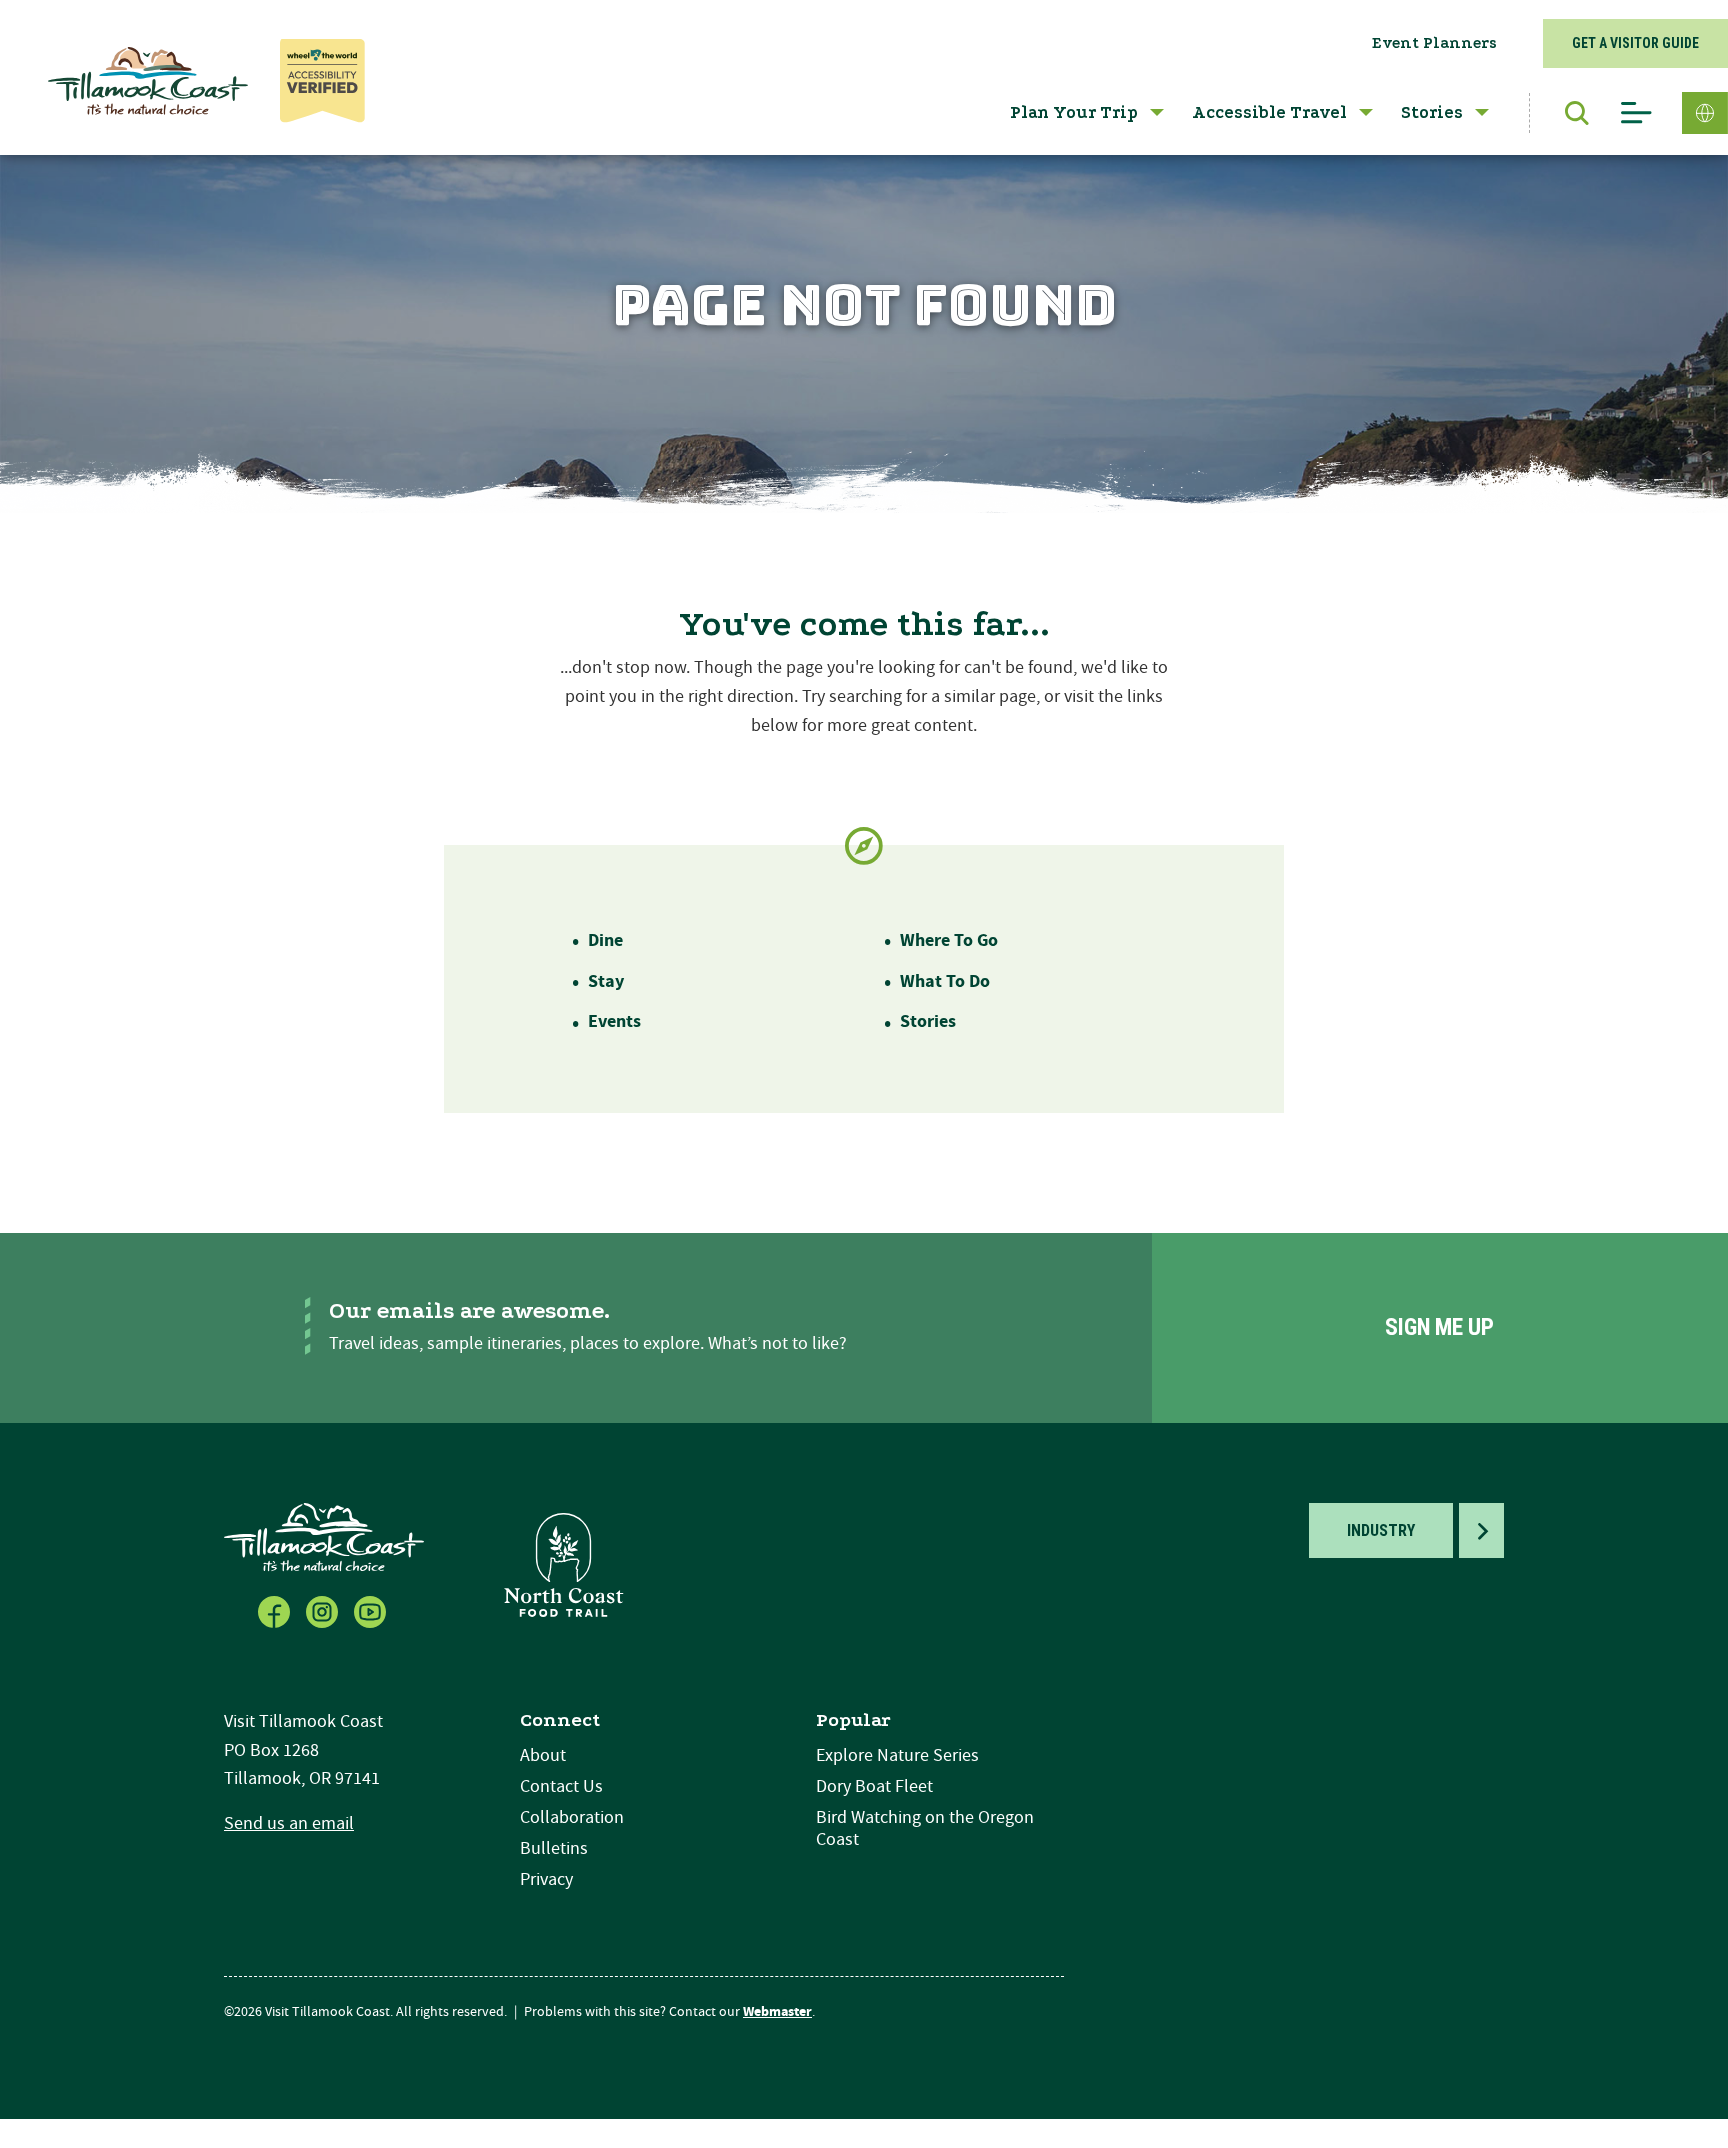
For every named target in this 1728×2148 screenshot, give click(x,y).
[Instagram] (324, 1610)
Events (614, 1021)
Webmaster (777, 2012)
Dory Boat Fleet (874, 1786)
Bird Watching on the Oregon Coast (925, 1828)
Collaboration (572, 1817)
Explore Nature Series (897, 1755)
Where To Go (949, 940)
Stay (606, 981)
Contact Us (561, 1786)
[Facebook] (276, 1610)
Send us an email (289, 1823)
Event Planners (1434, 43)
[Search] (1567, 113)
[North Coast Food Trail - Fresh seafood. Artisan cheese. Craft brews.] (564, 1564)
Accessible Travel (1269, 112)
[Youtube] (372, 1610)
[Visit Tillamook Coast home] (324, 1536)
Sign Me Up (1439, 1327)
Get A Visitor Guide (1635, 43)
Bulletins (554, 1848)
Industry (1381, 1530)
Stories (1432, 112)
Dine (605, 940)
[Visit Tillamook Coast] (148, 81)
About (543, 1755)
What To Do (945, 981)
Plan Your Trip (1074, 112)
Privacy (546, 1879)
